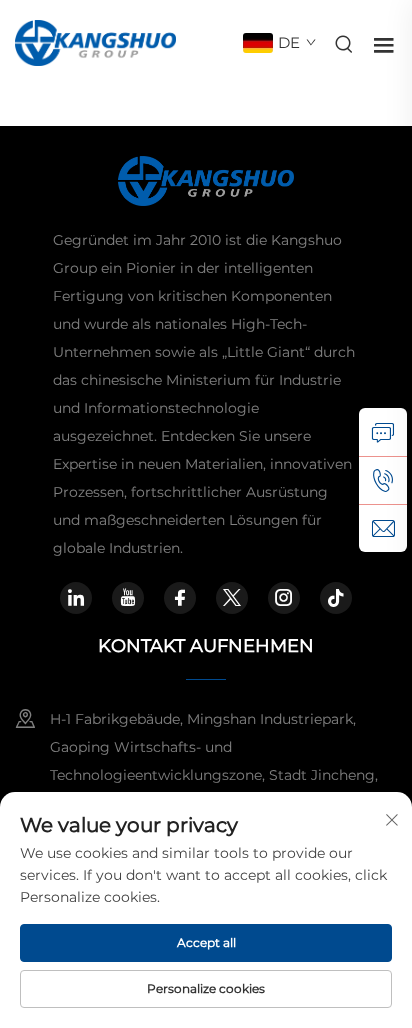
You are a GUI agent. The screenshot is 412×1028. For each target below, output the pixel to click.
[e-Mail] (383, 528)
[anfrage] (383, 432)
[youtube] (128, 598)
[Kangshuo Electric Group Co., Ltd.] (95, 41)
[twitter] (232, 598)
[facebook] (180, 598)
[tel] (383, 480)
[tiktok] (336, 598)
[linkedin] (76, 598)
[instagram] (284, 598)
